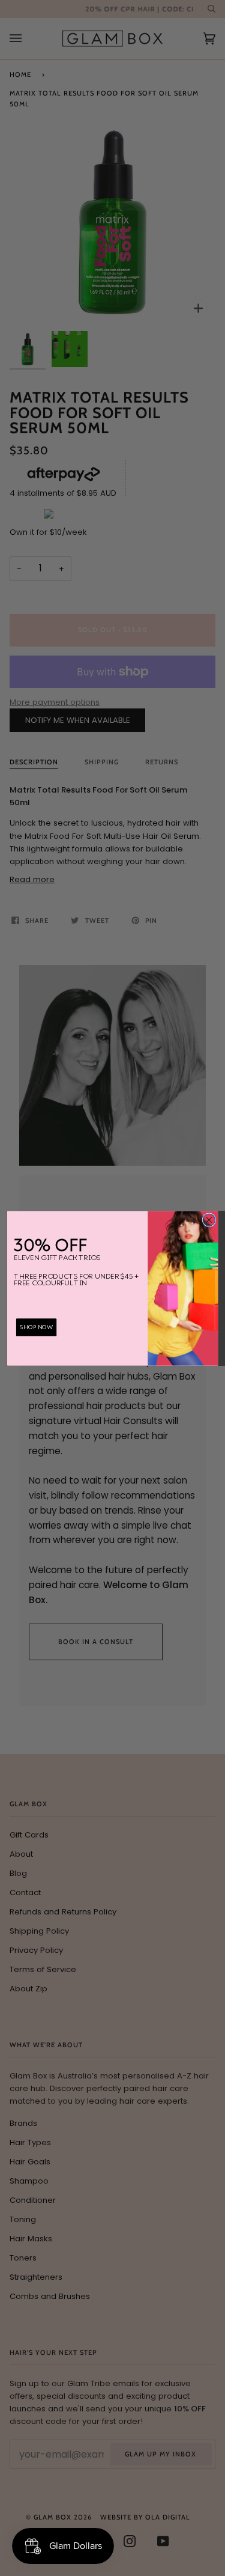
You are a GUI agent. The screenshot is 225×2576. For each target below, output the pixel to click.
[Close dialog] (209, 1219)
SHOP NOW (37, 1327)
